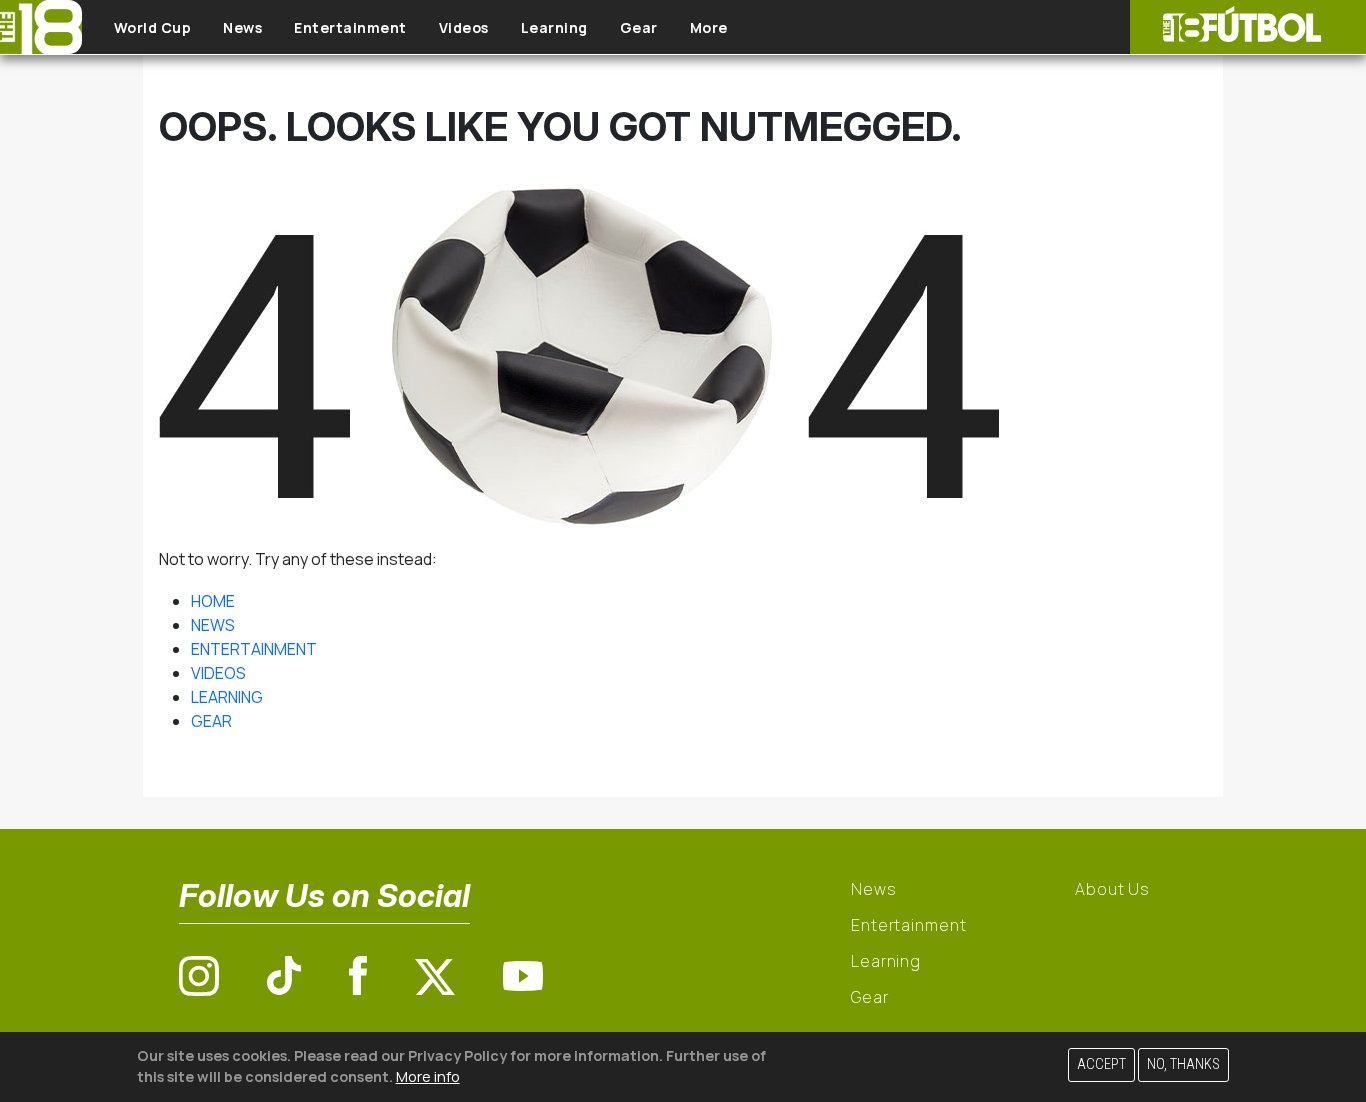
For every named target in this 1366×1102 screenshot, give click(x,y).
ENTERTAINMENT (254, 649)
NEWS (213, 625)
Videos (464, 27)
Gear (639, 27)
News (242, 27)
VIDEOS (218, 673)
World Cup (153, 27)
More (709, 27)
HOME (213, 601)
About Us (1112, 889)
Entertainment (350, 27)
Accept (1101, 1064)
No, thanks (1183, 1064)
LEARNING (227, 697)
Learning (554, 27)
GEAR (211, 721)
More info (428, 1076)
